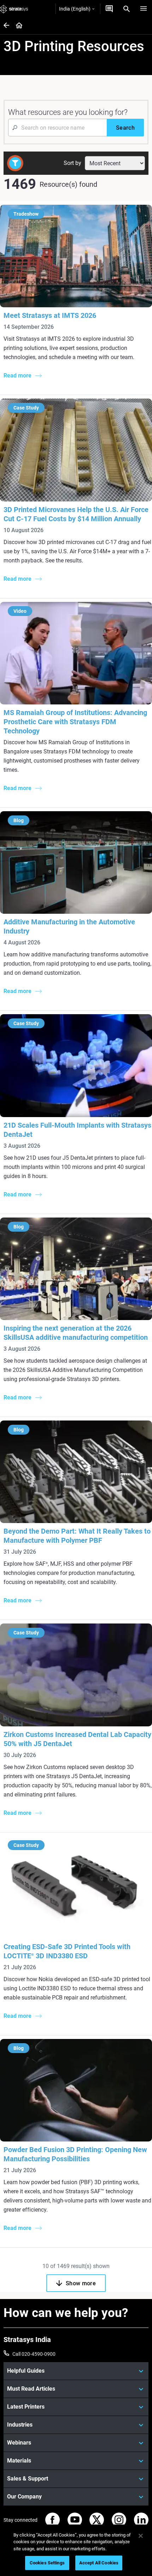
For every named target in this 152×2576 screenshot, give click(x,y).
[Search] (127, 9)
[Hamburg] (144, 9)
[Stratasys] (14, 9)
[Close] (141, 2536)
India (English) (75, 9)
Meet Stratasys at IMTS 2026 (50, 315)
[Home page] (17, 26)
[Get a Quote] (109, 9)
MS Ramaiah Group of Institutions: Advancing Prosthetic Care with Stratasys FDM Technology (75, 722)
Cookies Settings (47, 2563)
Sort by (72, 163)
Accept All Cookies (99, 2563)
